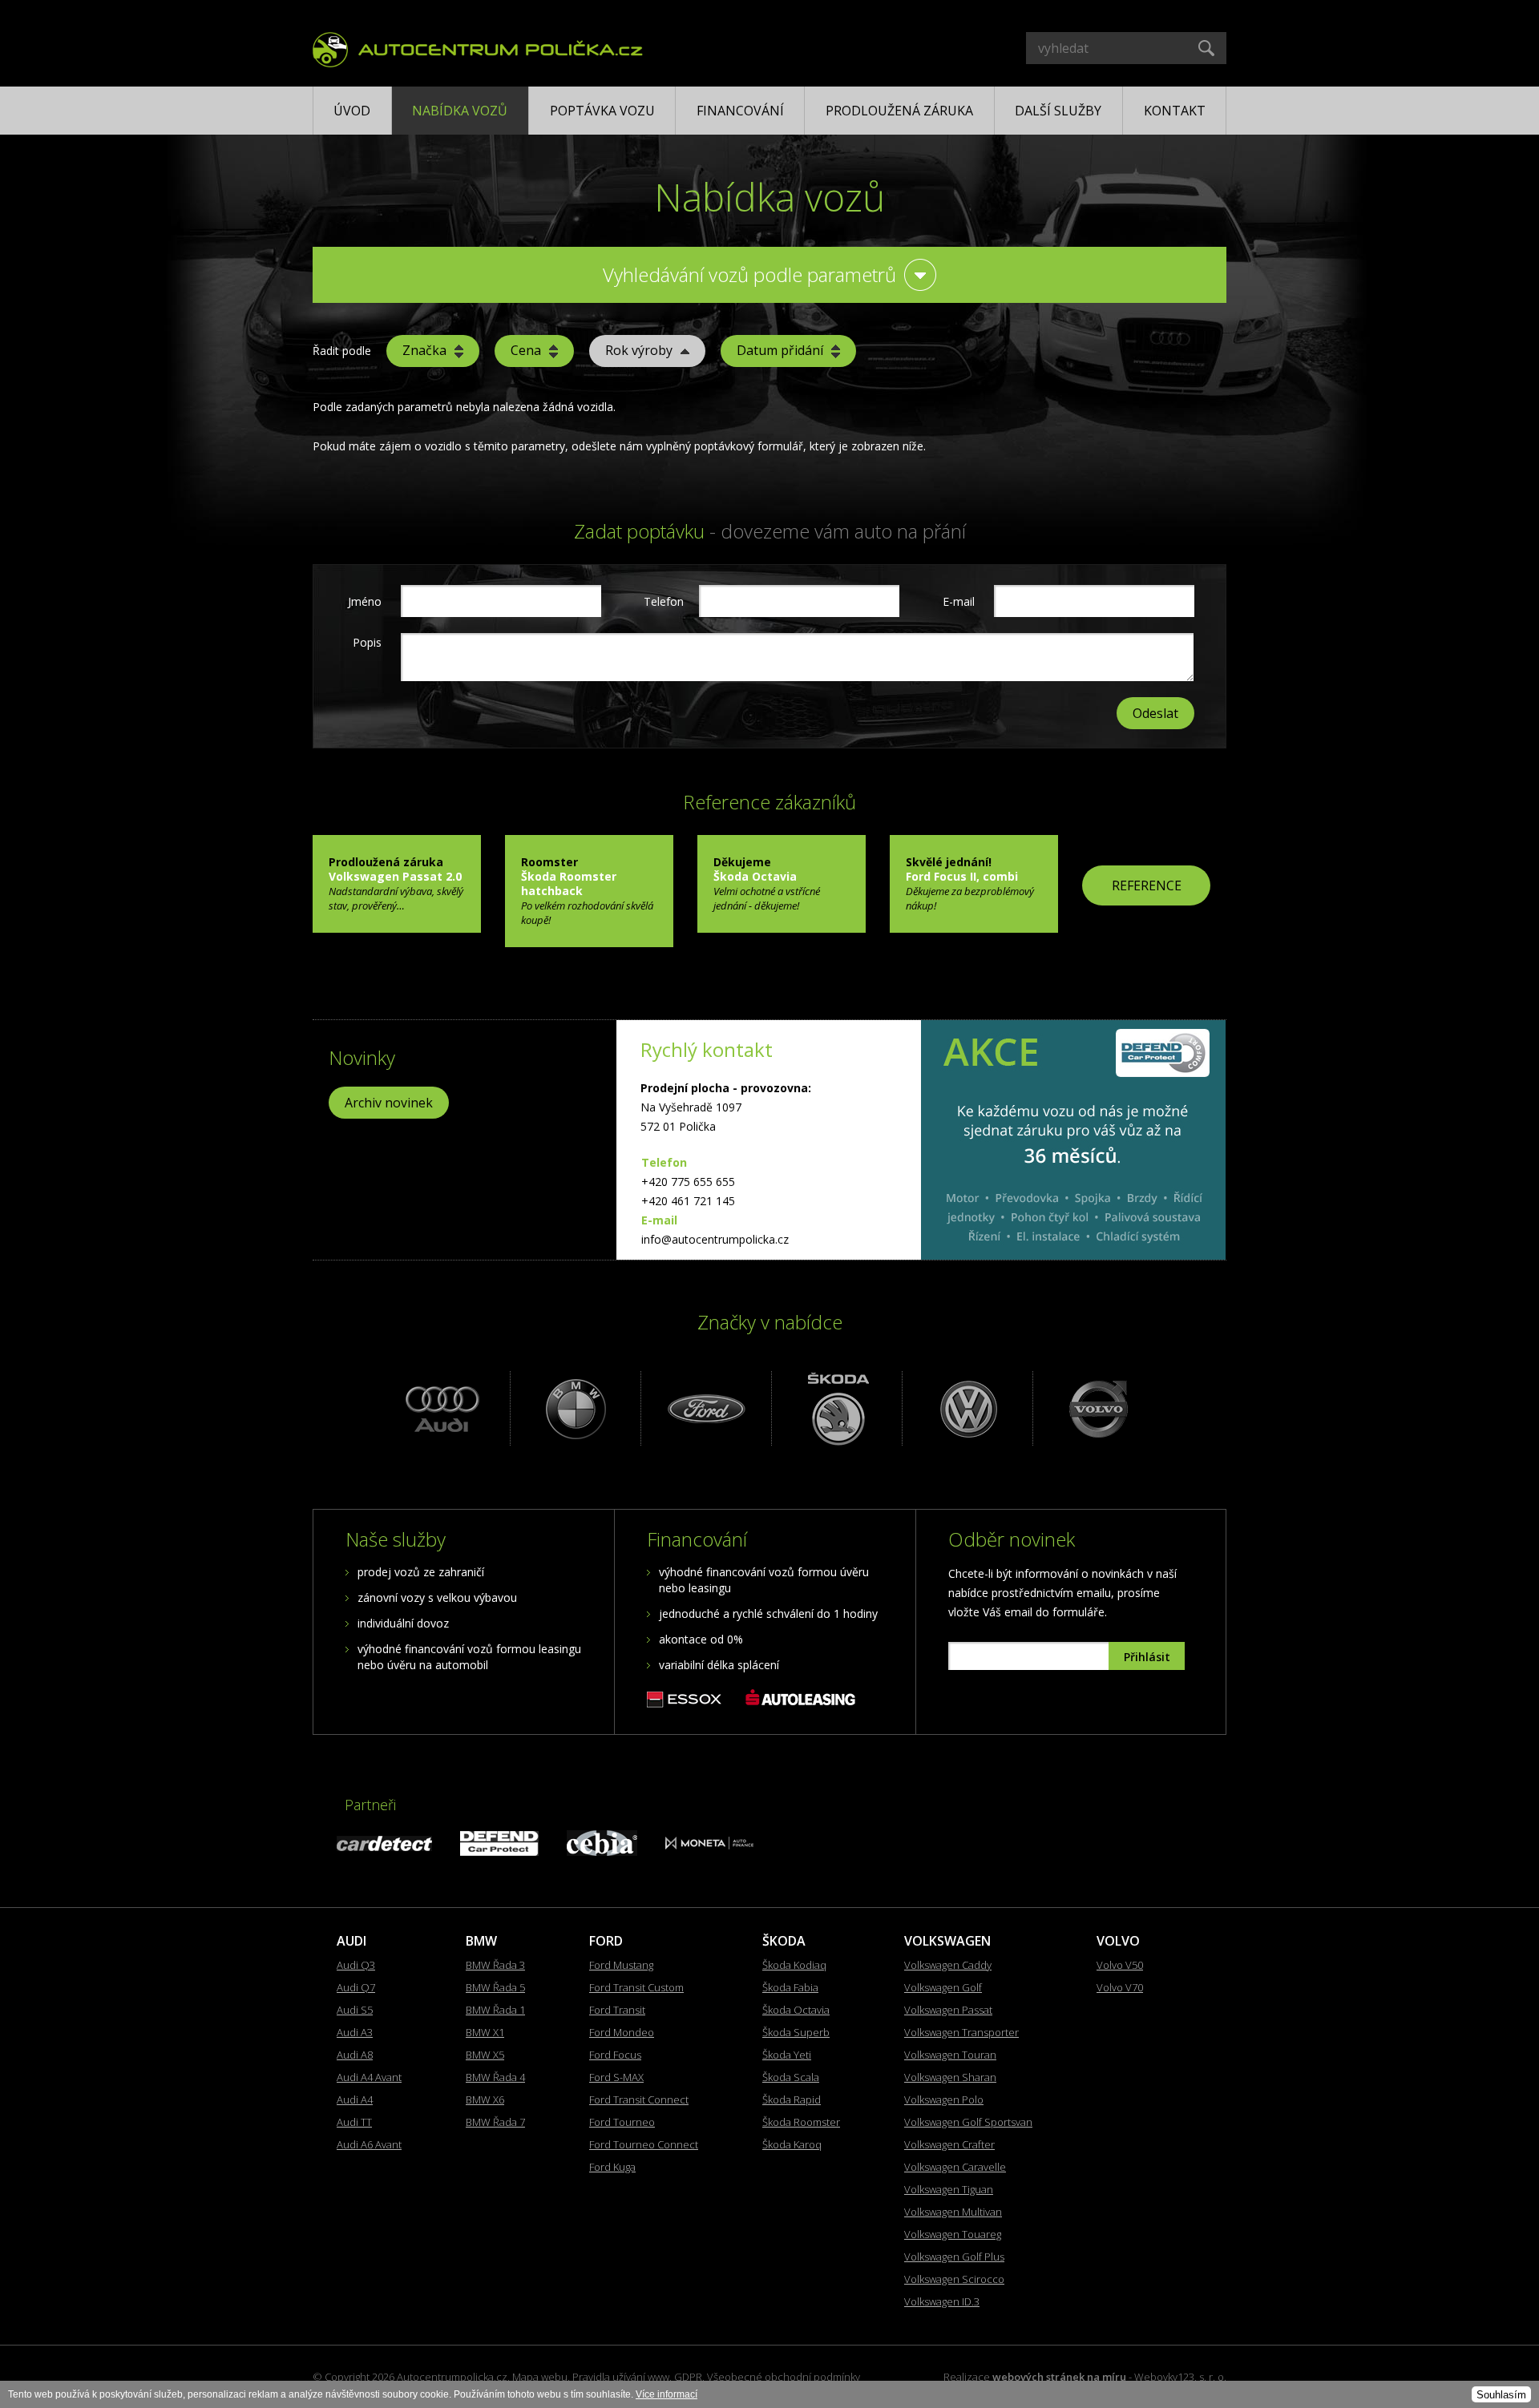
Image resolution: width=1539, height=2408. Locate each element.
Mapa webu (540, 2377)
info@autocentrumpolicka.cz (715, 1239)
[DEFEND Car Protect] (499, 1851)
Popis (367, 642)
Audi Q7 (356, 1987)
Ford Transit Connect (639, 2099)
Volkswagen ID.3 (942, 2301)
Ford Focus (615, 2055)
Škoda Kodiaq (794, 1965)
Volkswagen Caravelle (955, 2167)
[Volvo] (1096, 1408)
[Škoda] (835, 1408)
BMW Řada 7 (495, 2122)
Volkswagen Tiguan (949, 2189)
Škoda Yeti (787, 2055)
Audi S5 (355, 2010)
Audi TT (354, 2122)
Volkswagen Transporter (961, 2032)
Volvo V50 (1120, 1965)
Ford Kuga (612, 2167)
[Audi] (443, 1408)
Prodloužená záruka (899, 111)
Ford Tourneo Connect (644, 2144)
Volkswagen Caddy (948, 1965)
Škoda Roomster (801, 2122)
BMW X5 (485, 2055)
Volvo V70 (1120, 1987)
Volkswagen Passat (948, 2010)
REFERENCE (1147, 885)
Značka (424, 350)
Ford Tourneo (622, 2122)
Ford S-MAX (616, 2077)
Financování (740, 111)
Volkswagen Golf (943, 1987)
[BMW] (574, 1408)
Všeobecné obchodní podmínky (784, 2377)
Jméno (365, 601)
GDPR (688, 2377)
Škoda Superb (796, 2032)
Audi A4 (355, 2099)
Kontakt (1175, 111)
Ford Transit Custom (636, 1987)
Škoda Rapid (792, 2099)
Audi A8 (355, 2055)
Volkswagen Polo (944, 2099)
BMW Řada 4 (495, 2077)
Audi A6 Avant (369, 2144)
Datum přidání (780, 350)
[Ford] (704, 1408)
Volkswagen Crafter (949, 2144)
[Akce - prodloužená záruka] (1073, 1140)
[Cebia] (602, 1851)
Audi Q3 (356, 1965)
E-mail (959, 601)
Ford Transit (617, 2010)
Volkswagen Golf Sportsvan (968, 2122)
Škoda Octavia (796, 2010)
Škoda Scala (791, 2077)
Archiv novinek (389, 1103)
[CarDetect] (384, 1847)
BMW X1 (485, 2032)
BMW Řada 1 (495, 2010)
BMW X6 (485, 2099)
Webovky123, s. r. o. (1180, 2377)
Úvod (352, 111)
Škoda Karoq (792, 2144)
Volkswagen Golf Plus (954, 2257)
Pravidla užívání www (621, 2377)
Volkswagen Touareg (953, 2234)
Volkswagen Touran (950, 2055)
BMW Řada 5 (495, 1987)
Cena (526, 350)
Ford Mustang (621, 1965)
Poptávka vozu (602, 111)
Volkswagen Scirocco (954, 2279)
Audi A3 (355, 2032)
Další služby (1058, 111)
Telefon (662, 601)
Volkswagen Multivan (953, 2212)
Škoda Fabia (790, 1987)
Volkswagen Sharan (950, 2077)
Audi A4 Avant (369, 2077)
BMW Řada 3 (495, 1965)
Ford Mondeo (622, 2032)
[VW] (965, 1408)
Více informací (666, 2394)
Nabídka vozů (460, 111)
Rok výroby (639, 350)
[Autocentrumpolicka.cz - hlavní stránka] (478, 47)
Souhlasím (1501, 2395)
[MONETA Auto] (709, 1845)
